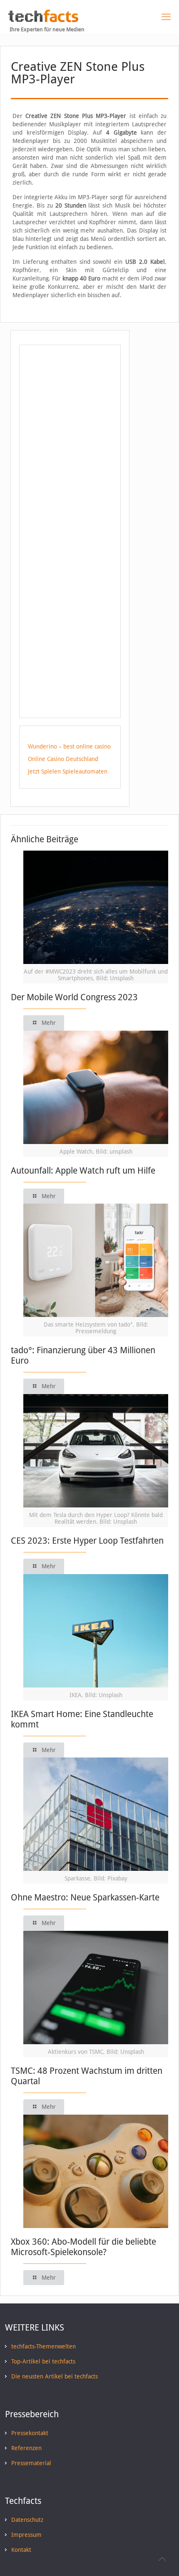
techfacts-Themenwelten (44, 2346)
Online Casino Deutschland (63, 759)
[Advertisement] (70, 418)
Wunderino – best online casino (69, 746)
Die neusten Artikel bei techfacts (55, 2376)
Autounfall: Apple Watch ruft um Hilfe (83, 1170)
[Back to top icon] (162, 2559)
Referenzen (26, 2448)
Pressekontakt (30, 2433)
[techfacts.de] (43, 20)
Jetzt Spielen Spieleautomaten (68, 771)
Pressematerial (31, 2463)
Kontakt (21, 2550)
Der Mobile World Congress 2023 (74, 997)
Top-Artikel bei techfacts (43, 2361)
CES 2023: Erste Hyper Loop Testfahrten (87, 1541)
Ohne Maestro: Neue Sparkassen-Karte (85, 1897)
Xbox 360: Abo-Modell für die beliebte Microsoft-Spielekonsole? (83, 2247)
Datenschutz (27, 2520)
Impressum (26, 2535)
